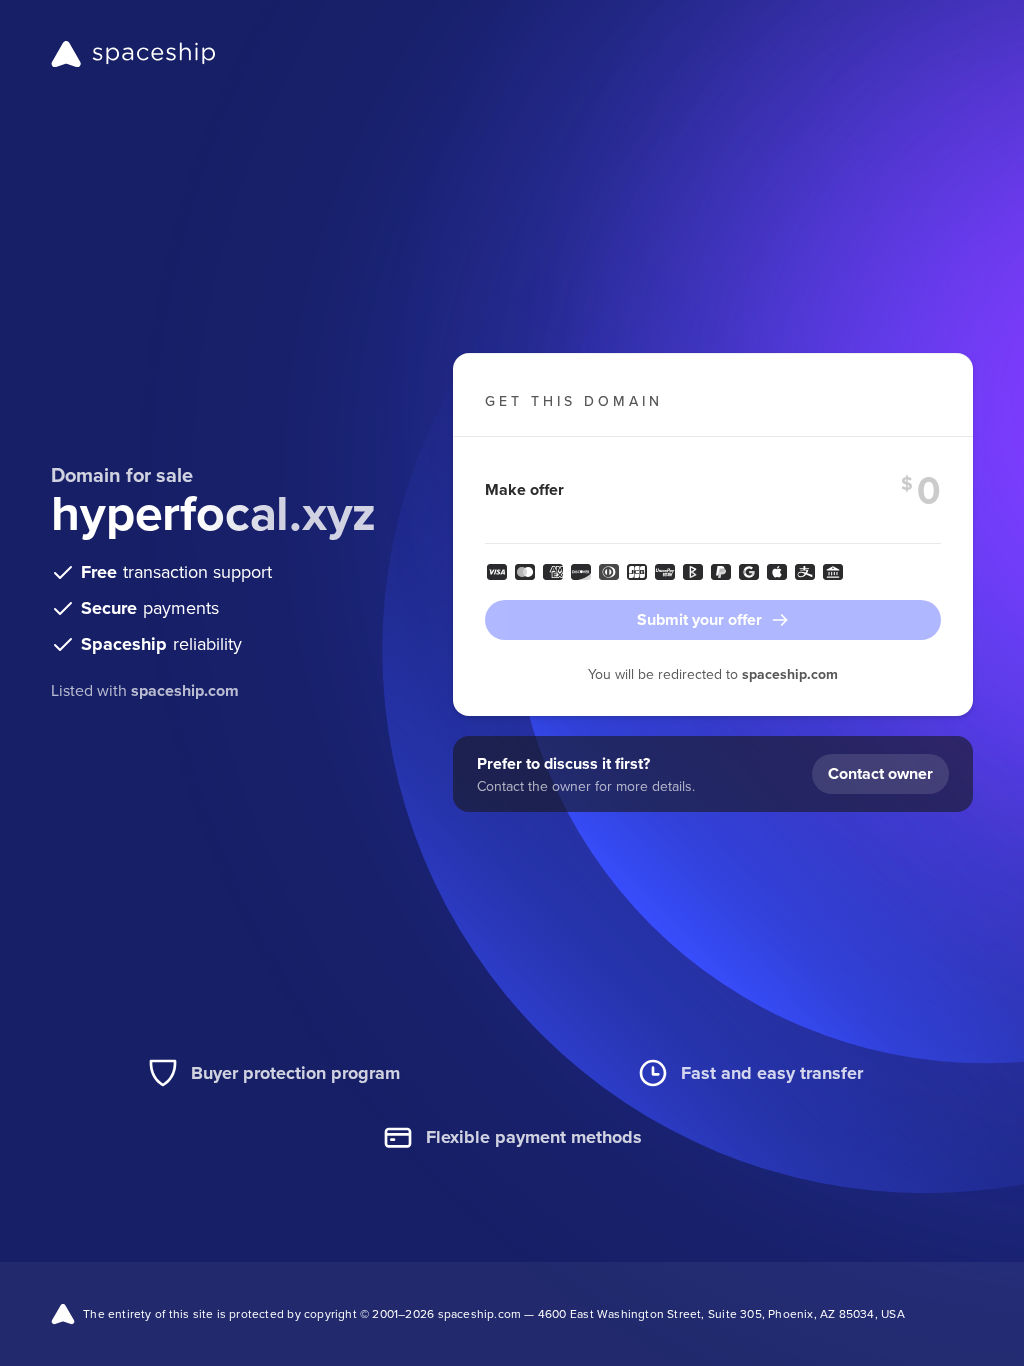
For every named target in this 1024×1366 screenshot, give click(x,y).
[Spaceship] (133, 54)
